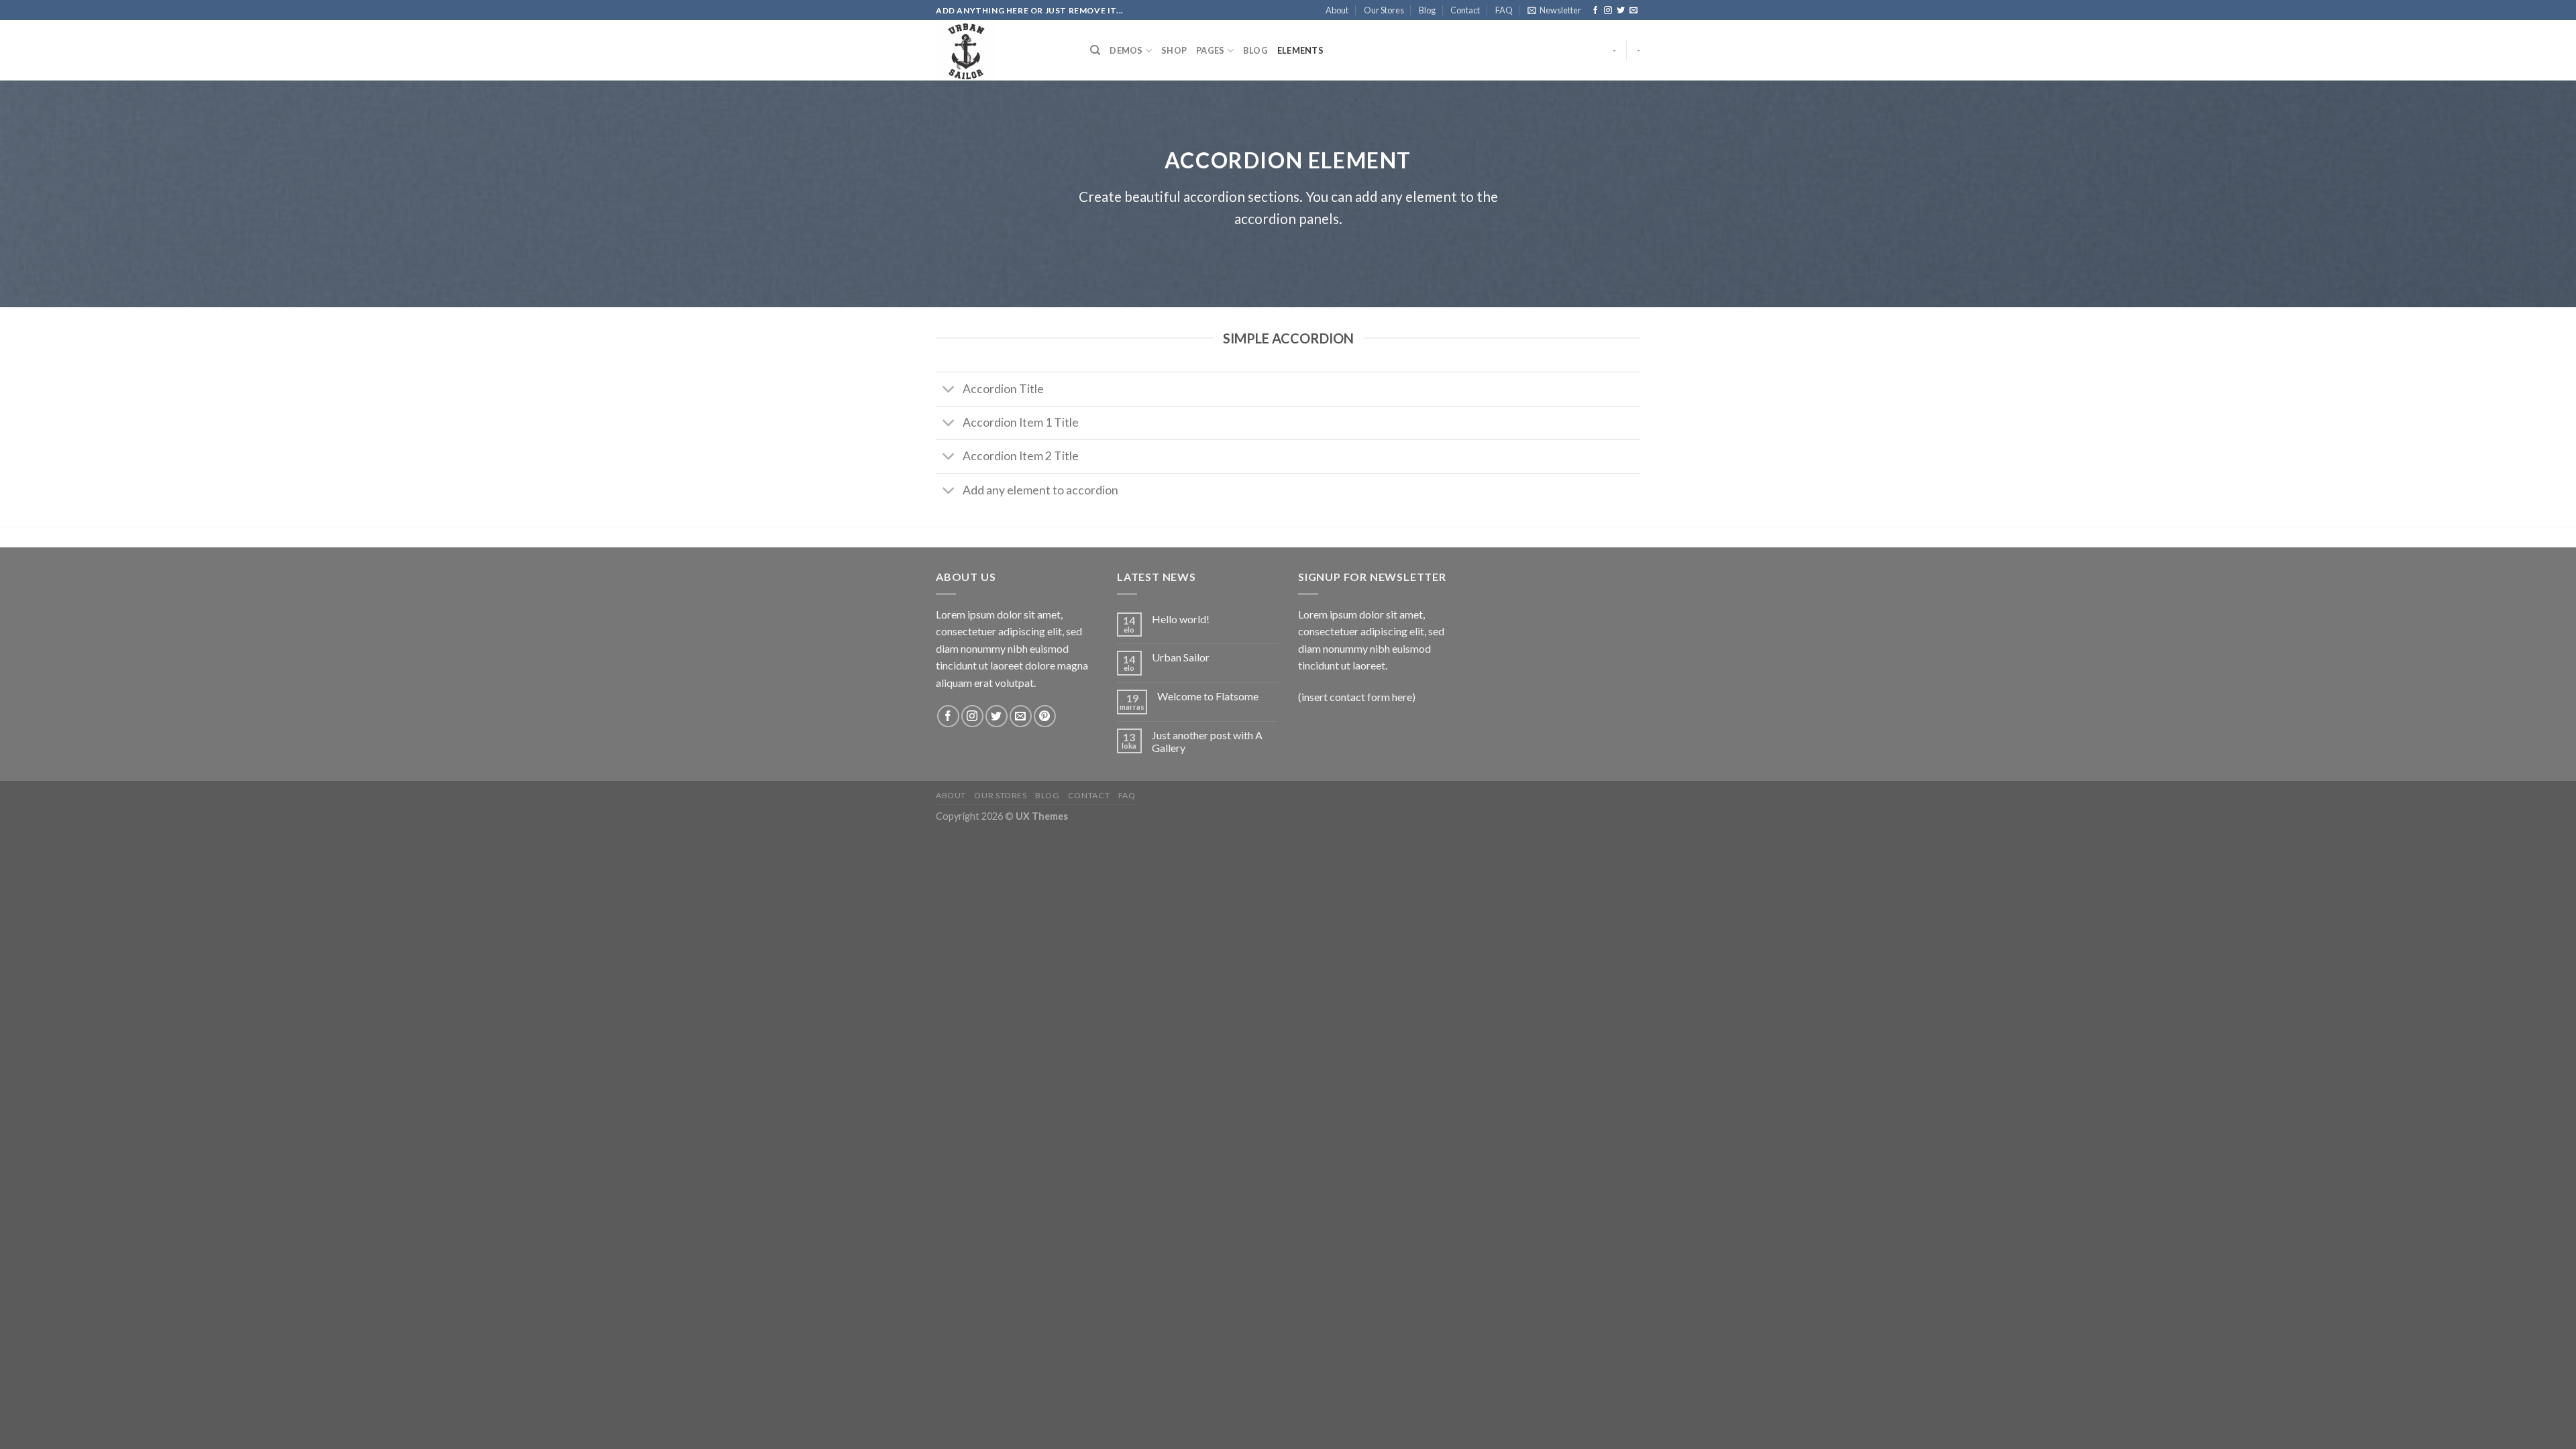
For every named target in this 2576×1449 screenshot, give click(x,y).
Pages (1210, 50)
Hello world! (1181, 619)
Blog (1427, 10)
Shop (1174, 50)
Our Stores (1384, 10)
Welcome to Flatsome (1208, 696)
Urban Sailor (1181, 657)
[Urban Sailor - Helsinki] (1003, 50)
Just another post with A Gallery (1207, 741)
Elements (1300, 50)
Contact (1465, 10)
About (1337, 10)
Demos (1126, 50)
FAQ (1504, 10)
